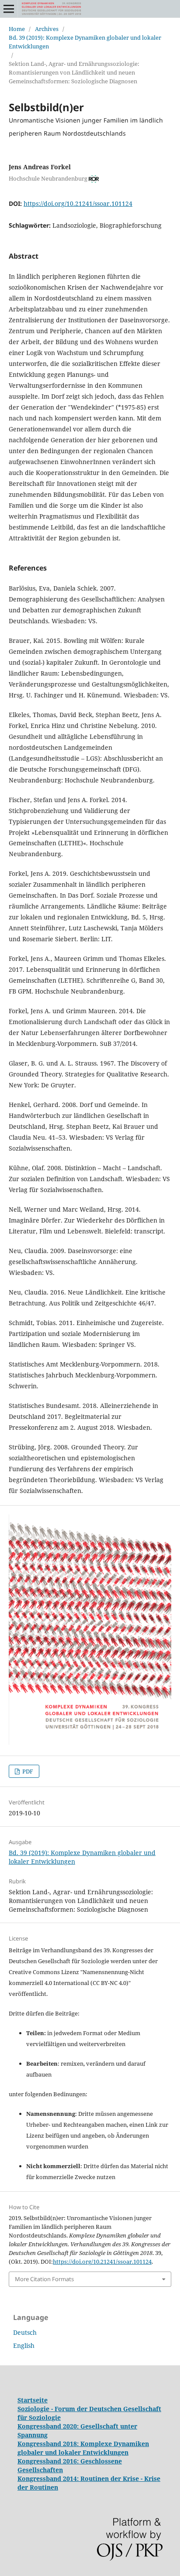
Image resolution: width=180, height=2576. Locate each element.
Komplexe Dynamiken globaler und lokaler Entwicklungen (83, 2448)
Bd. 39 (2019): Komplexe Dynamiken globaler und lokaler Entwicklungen (85, 42)
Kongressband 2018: (49, 2444)
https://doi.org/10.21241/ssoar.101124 (78, 203)
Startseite (33, 2400)
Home (17, 29)
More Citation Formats (44, 2279)
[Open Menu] (9, 9)
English (24, 2345)
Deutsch (25, 2332)
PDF (27, 1771)
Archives (47, 29)
